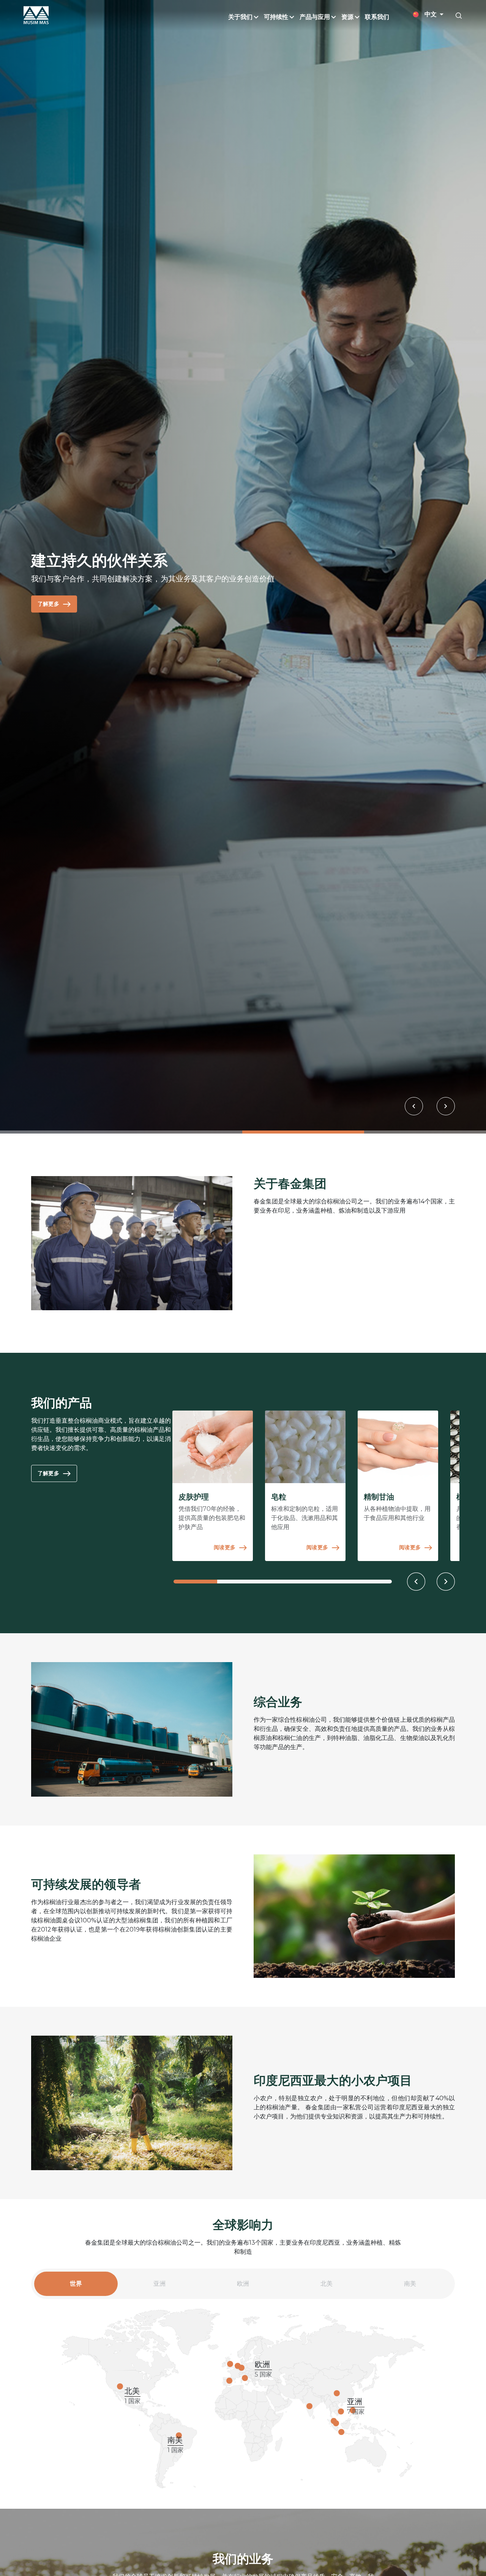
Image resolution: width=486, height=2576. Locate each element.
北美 (327, 2288)
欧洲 (243, 2288)
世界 (76, 2288)
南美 (410, 2288)
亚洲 (159, 2288)
